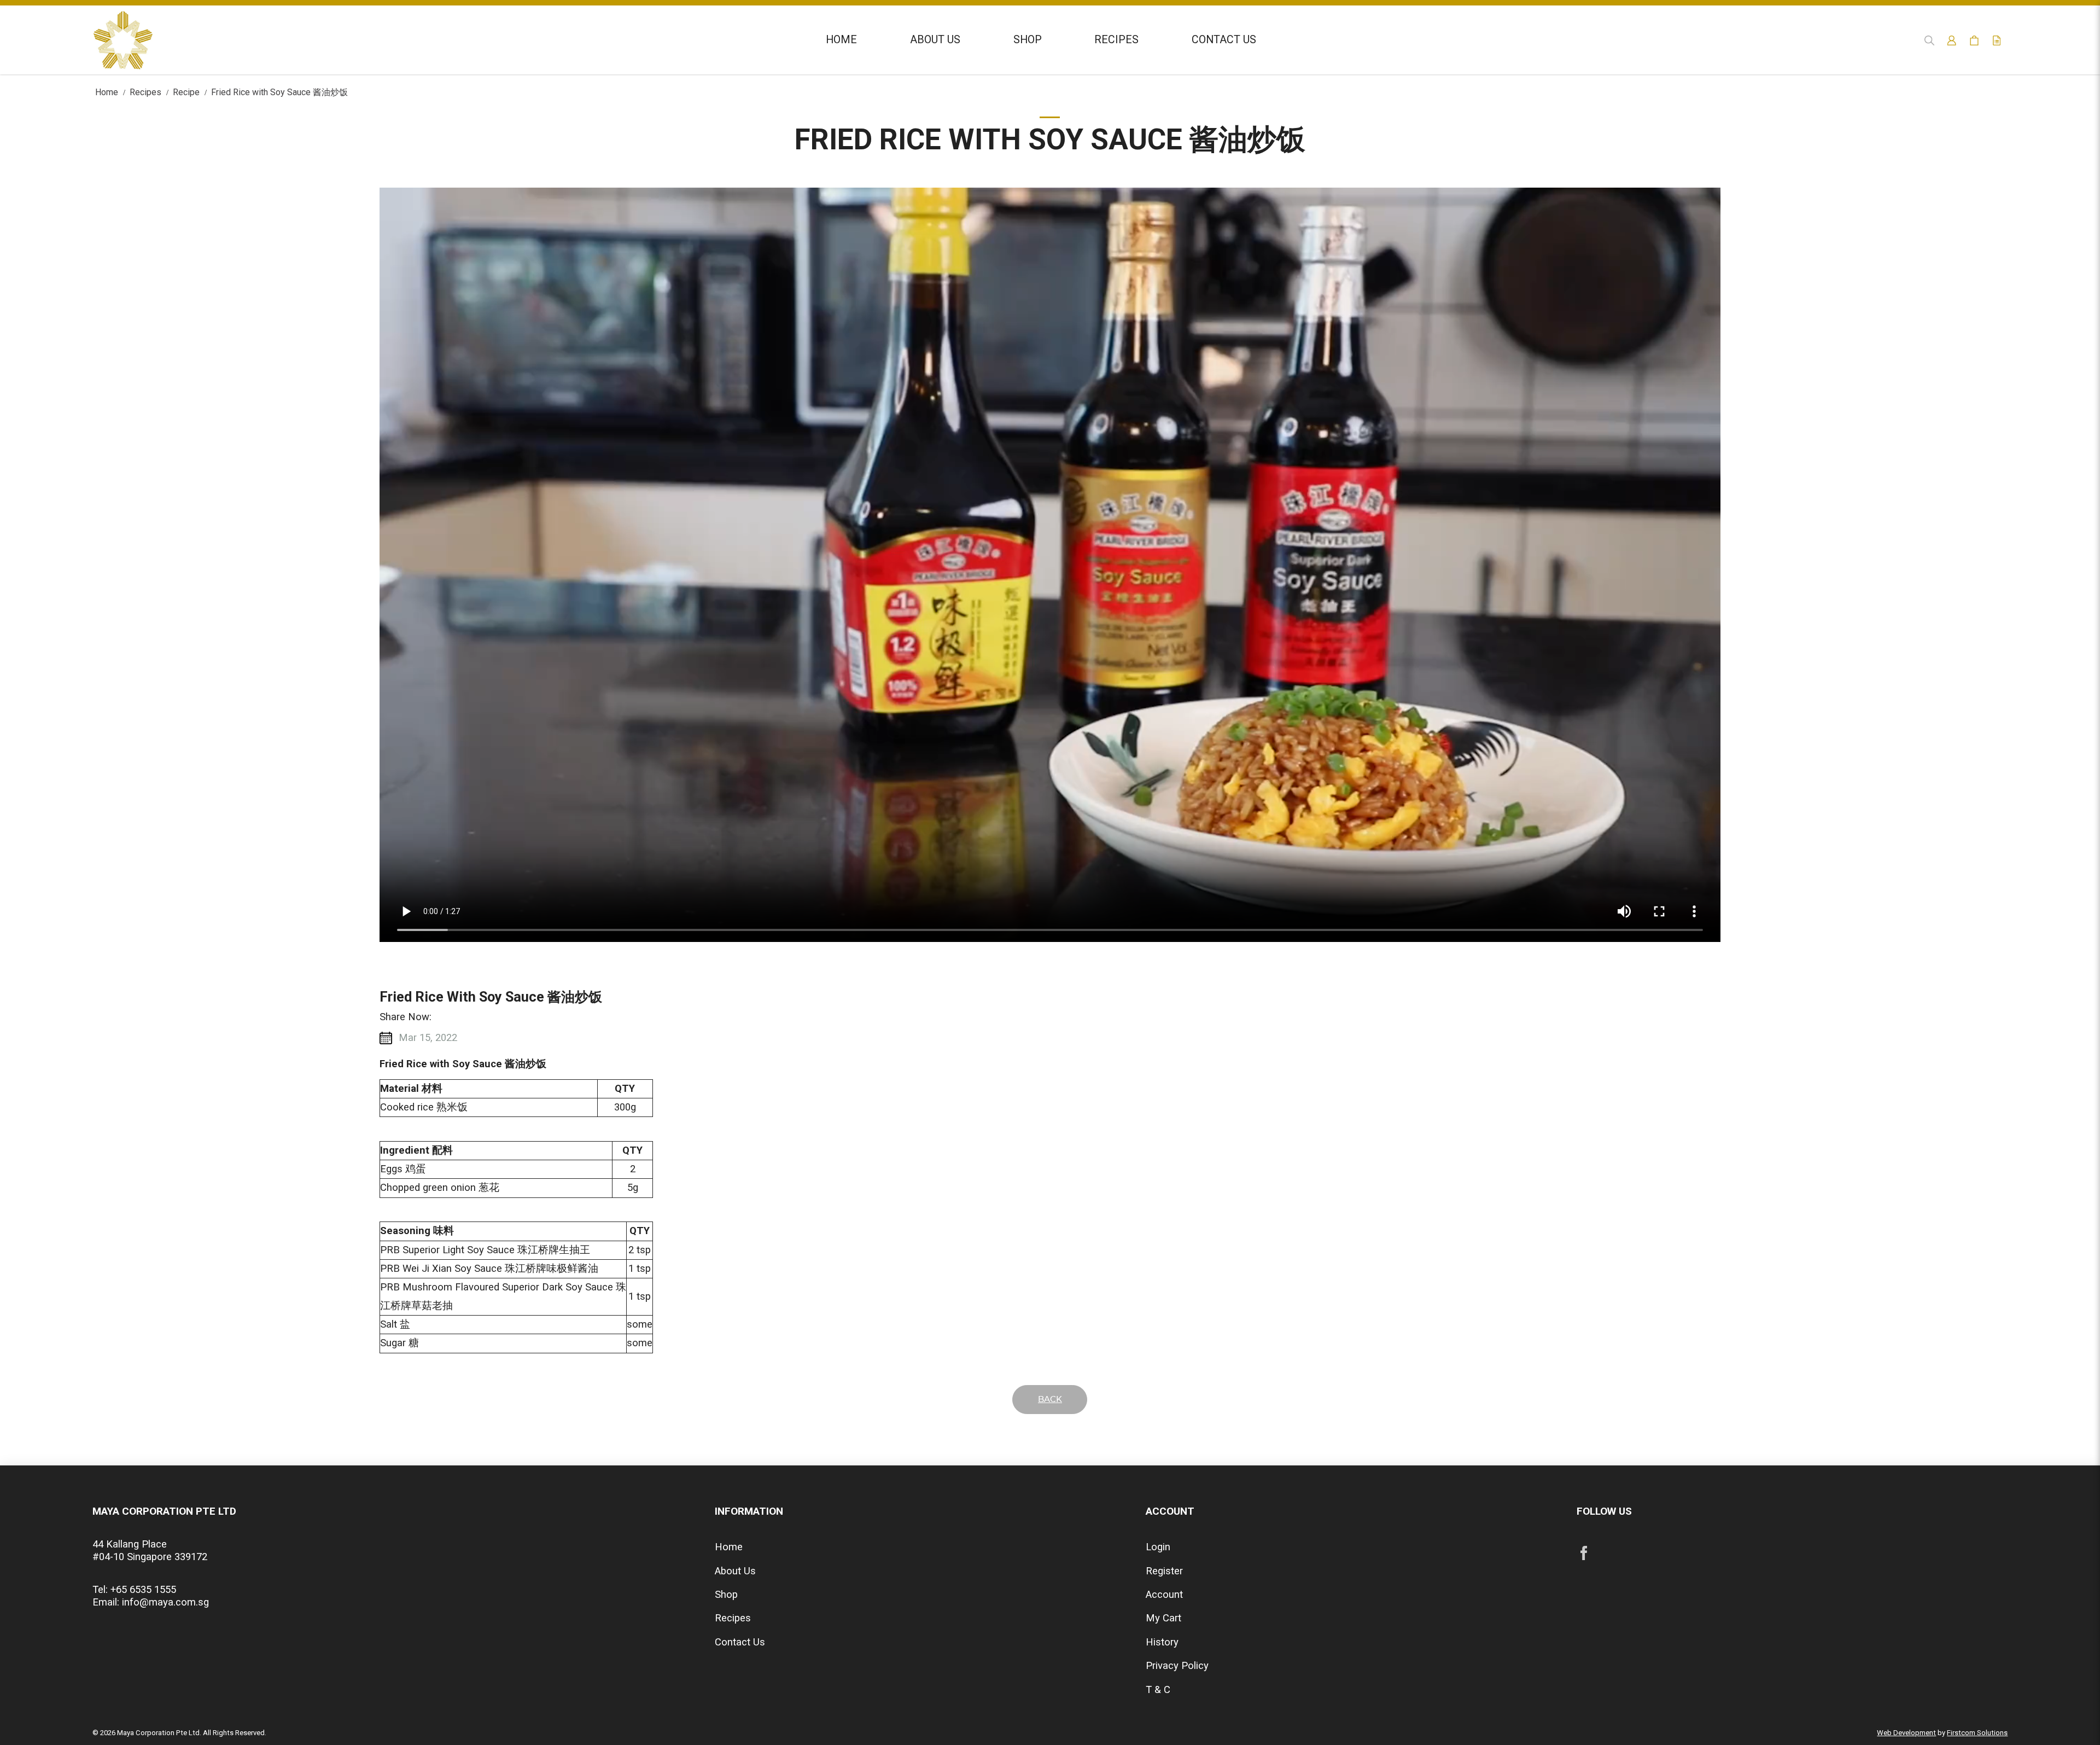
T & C (1158, 1690)
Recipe (186, 92)
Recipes (145, 92)
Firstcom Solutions (1977, 1733)
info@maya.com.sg (165, 1602)
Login (1158, 1547)
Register (1164, 1571)
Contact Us (740, 1642)
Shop (726, 1595)
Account (1164, 1595)
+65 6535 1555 (143, 1590)
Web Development (1906, 1733)
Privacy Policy (1177, 1666)
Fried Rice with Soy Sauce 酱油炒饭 (279, 92)
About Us (735, 1571)
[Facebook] (1584, 1553)
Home (107, 92)
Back (1050, 1400)
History (1162, 1642)
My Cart (1163, 1618)
